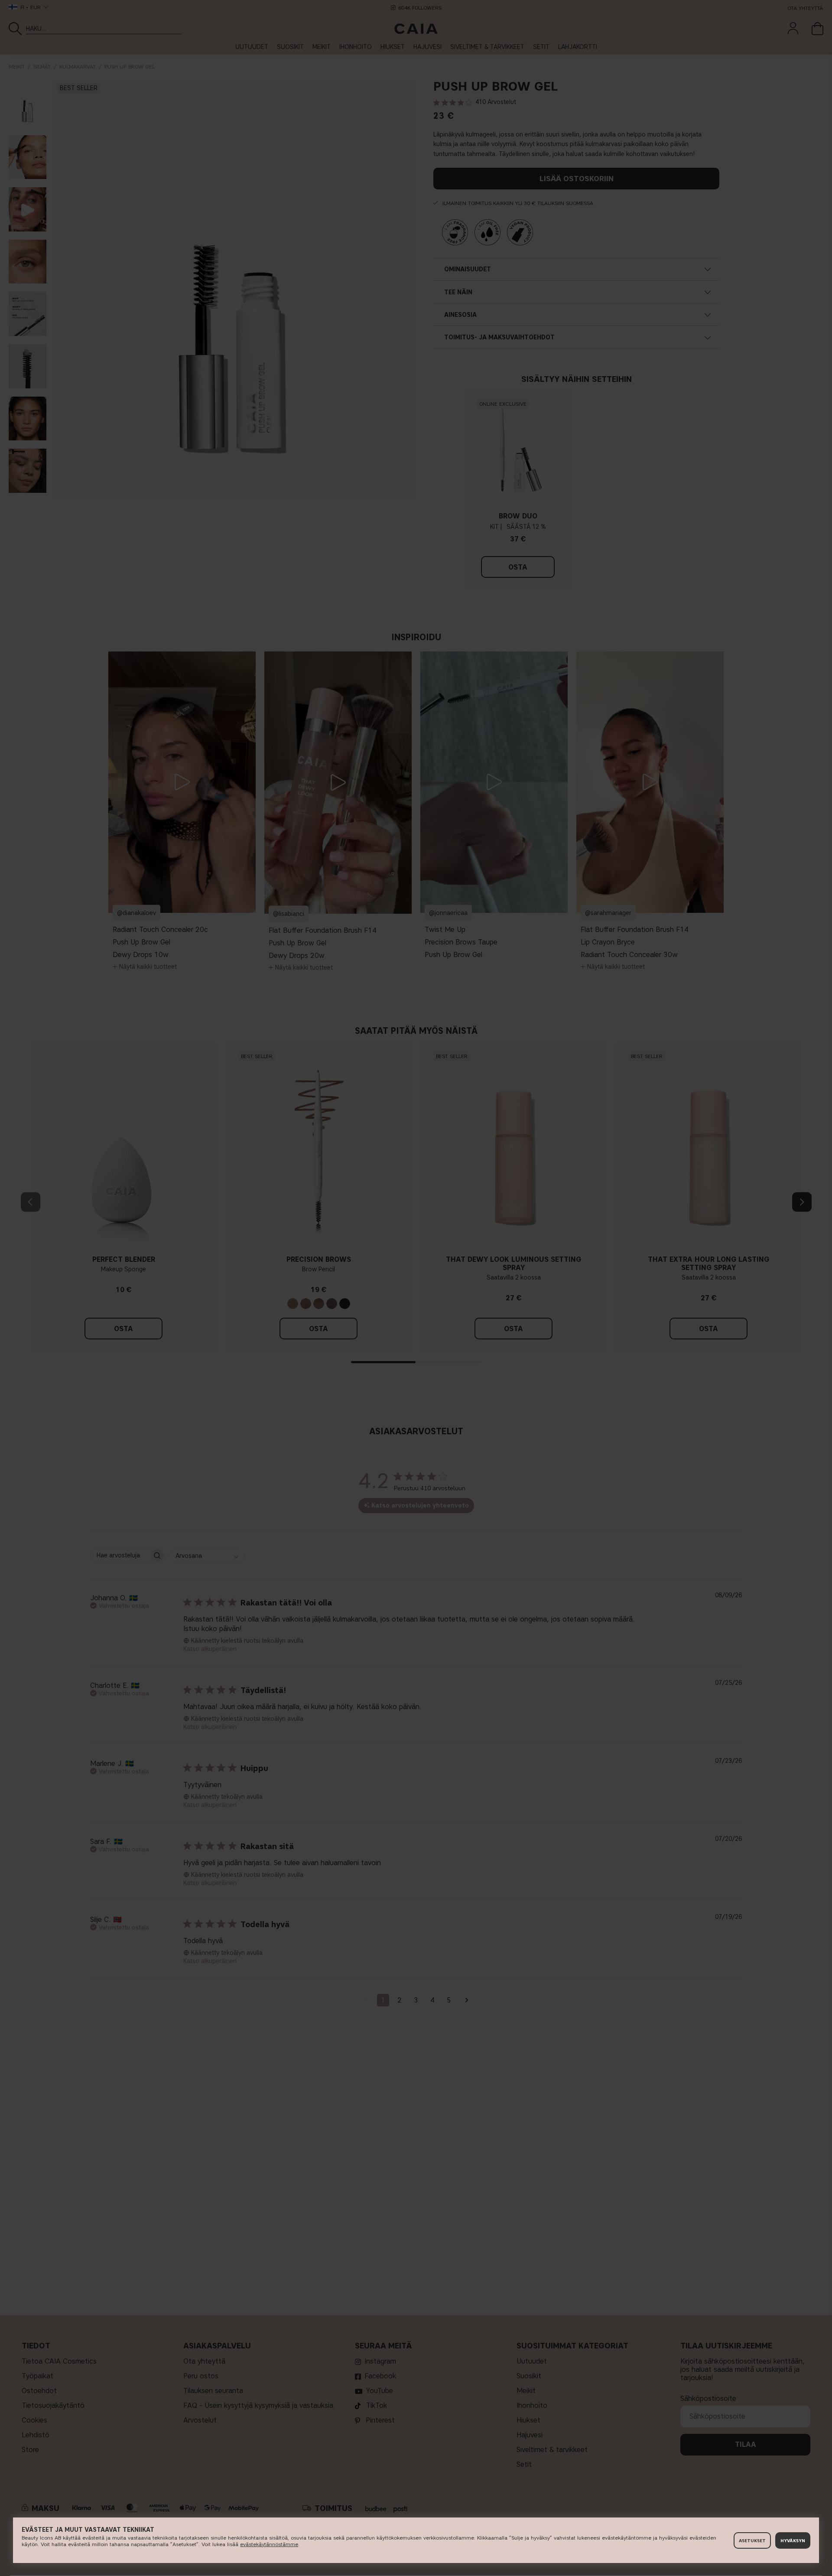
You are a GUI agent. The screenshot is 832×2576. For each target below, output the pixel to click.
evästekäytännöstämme (269, 2544)
